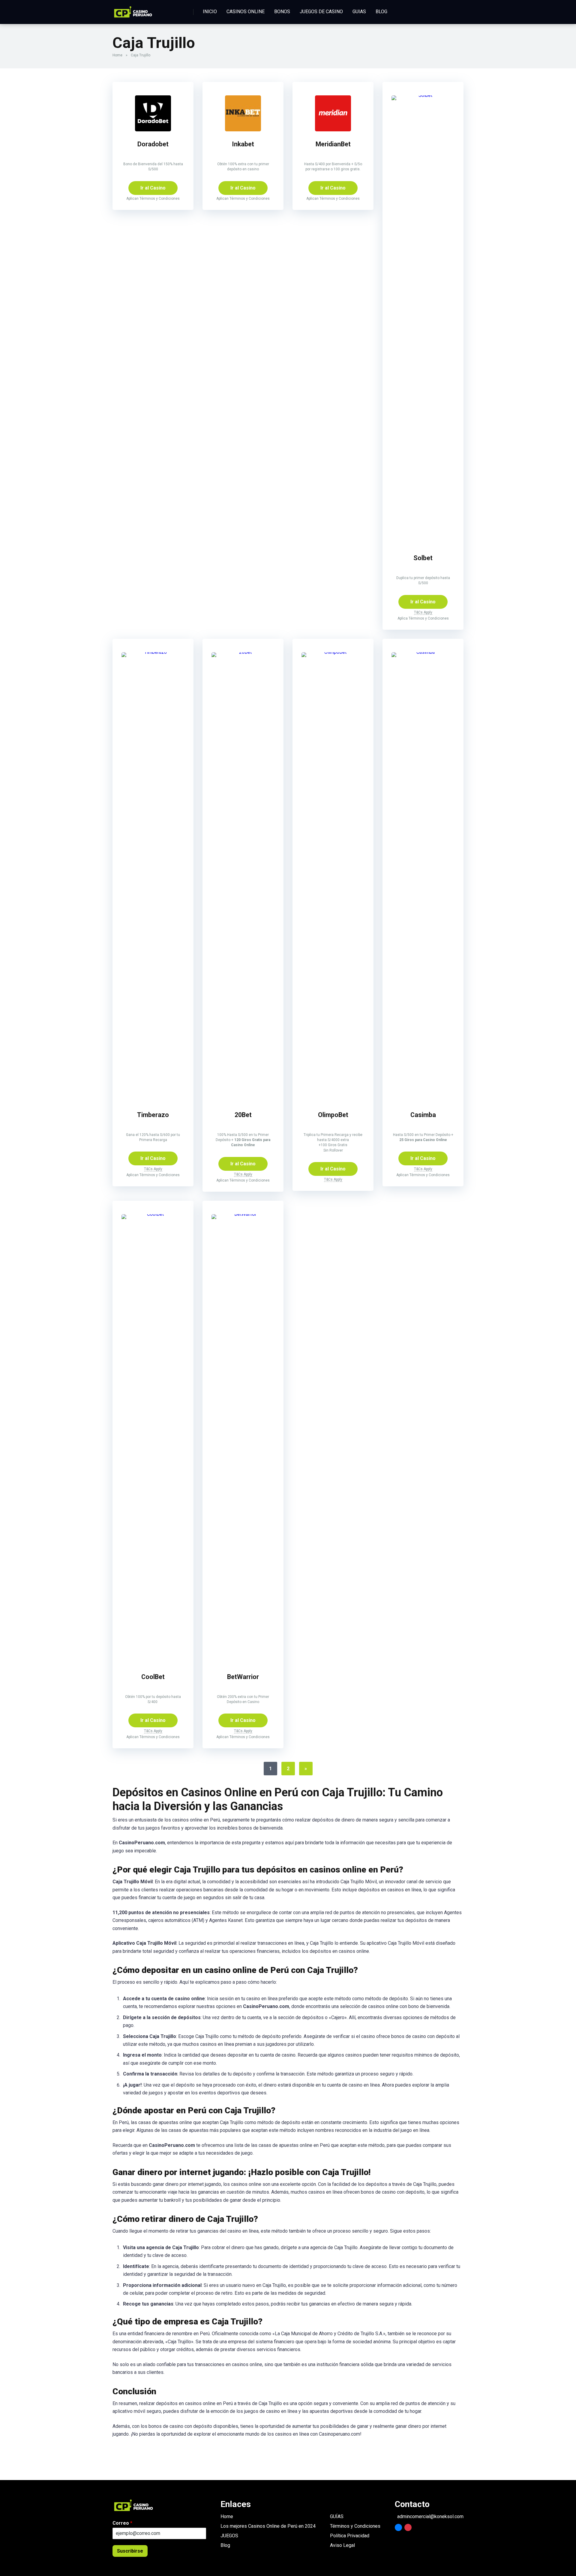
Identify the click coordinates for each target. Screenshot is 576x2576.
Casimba (423, 1115)
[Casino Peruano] (133, 10)
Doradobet (153, 144)
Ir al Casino (153, 188)
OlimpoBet (333, 1115)
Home (117, 55)
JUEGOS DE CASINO (321, 12)
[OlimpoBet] (333, 652)
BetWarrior (243, 1677)
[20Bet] (243, 652)
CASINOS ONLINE (246, 12)
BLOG (381, 12)
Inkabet (243, 144)
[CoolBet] (153, 1214)
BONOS (282, 12)
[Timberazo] (153, 652)
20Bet (243, 1115)
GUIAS (359, 12)
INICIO (210, 12)
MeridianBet (333, 144)
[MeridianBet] (333, 130)
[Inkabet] (243, 130)
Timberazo (153, 1115)
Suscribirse (130, 2551)
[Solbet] (423, 95)
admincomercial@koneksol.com (430, 2517)
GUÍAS (337, 2516)
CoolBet (153, 1677)
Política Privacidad (350, 2536)
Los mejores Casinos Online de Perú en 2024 (268, 2526)
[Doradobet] (153, 130)
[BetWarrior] (243, 1214)
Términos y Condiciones (355, 2526)
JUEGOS (229, 2536)
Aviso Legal (342, 2545)
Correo (122, 2523)
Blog (225, 2545)
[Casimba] (423, 652)
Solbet (423, 558)
